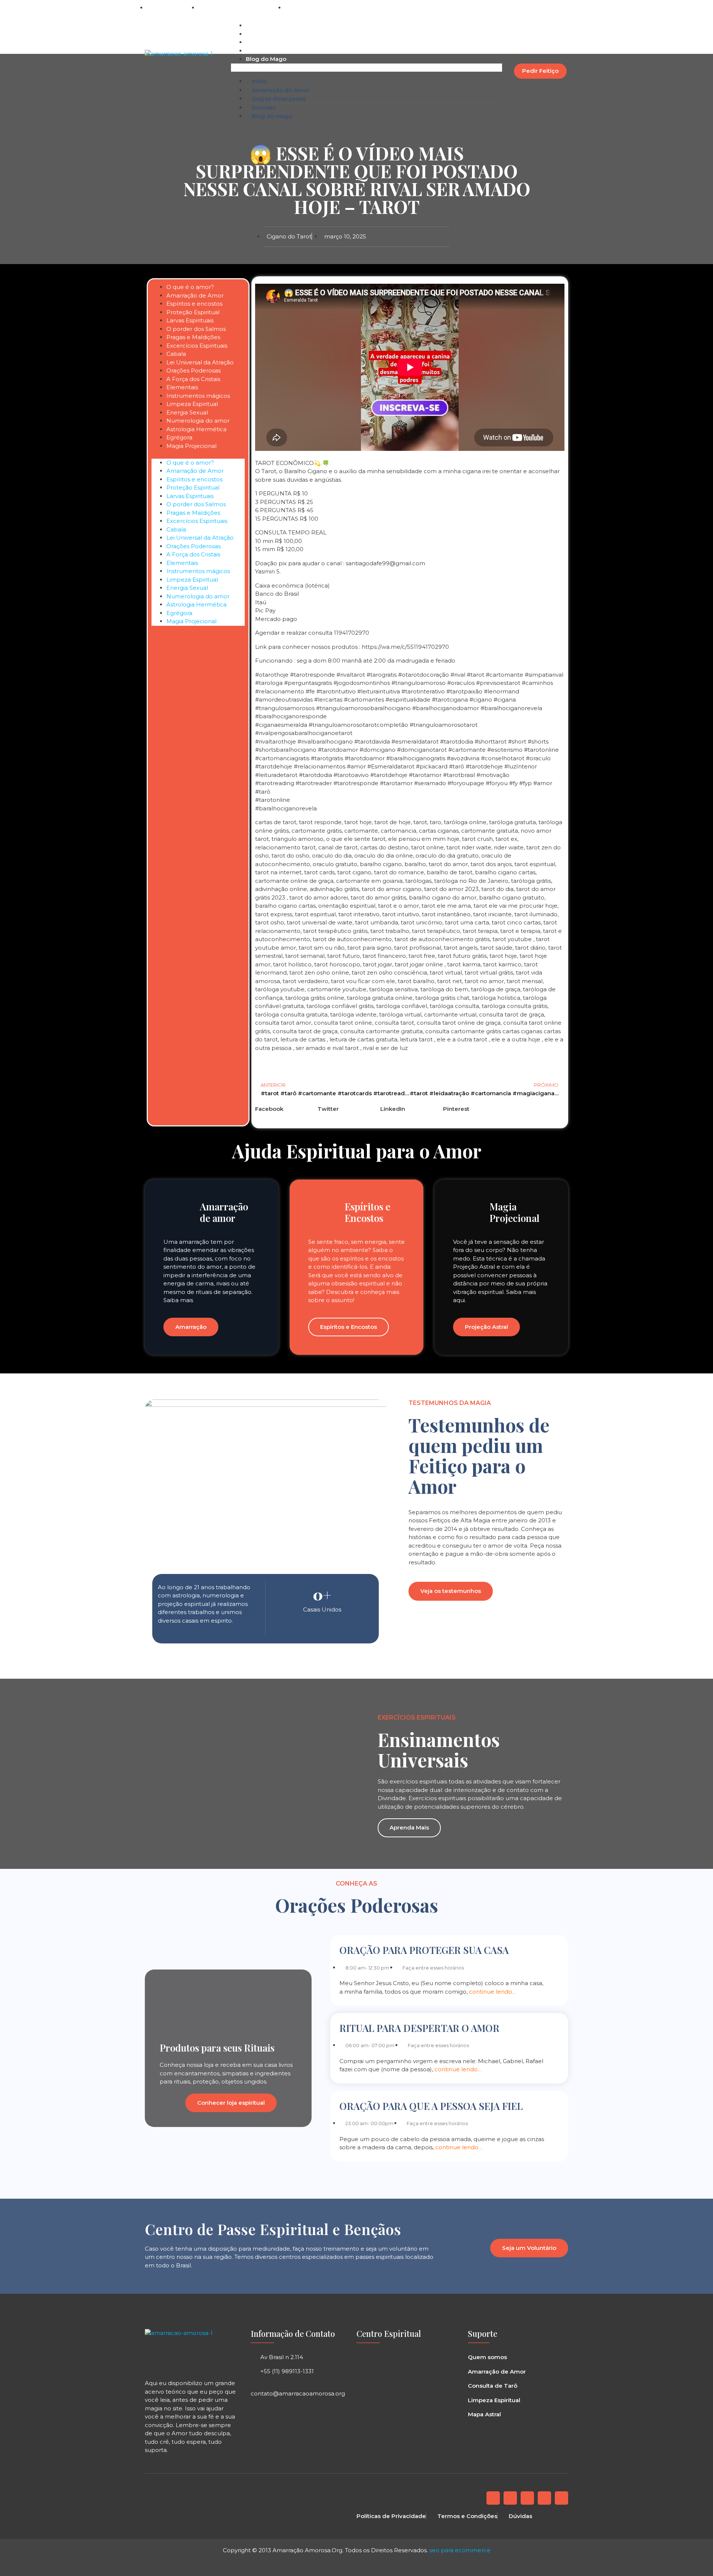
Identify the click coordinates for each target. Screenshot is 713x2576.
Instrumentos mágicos (198, 396)
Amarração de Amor (195, 295)
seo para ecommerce (460, 2550)
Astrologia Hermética (196, 429)
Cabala (176, 354)
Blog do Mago (266, 59)
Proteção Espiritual (193, 312)
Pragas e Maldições (193, 337)
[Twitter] (510, 2498)
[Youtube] (544, 2498)
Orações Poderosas (193, 370)
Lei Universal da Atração (200, 362)
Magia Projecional (191, 446)
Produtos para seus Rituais (217, 2048)
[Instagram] (536, 8)
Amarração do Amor (275, 34)
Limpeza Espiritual (192, 404)
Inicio (253, 25)
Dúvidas (258, 51)
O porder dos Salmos (196, 329)
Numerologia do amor (198, 421)
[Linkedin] (549, 8)
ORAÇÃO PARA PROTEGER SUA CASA (424, 1950)
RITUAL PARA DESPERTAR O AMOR (419, 2028)
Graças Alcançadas (273, 42)
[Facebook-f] (493, 2498)
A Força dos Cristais (193, 379)
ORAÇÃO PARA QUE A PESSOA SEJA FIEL (431, 2106)
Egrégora (179, 437)
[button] (561, 8)
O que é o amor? (190, 287)
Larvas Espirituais (190, 320)
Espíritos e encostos (194, 304)
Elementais (182, 387)
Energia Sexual (187, 412)
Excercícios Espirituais (197, 346)
